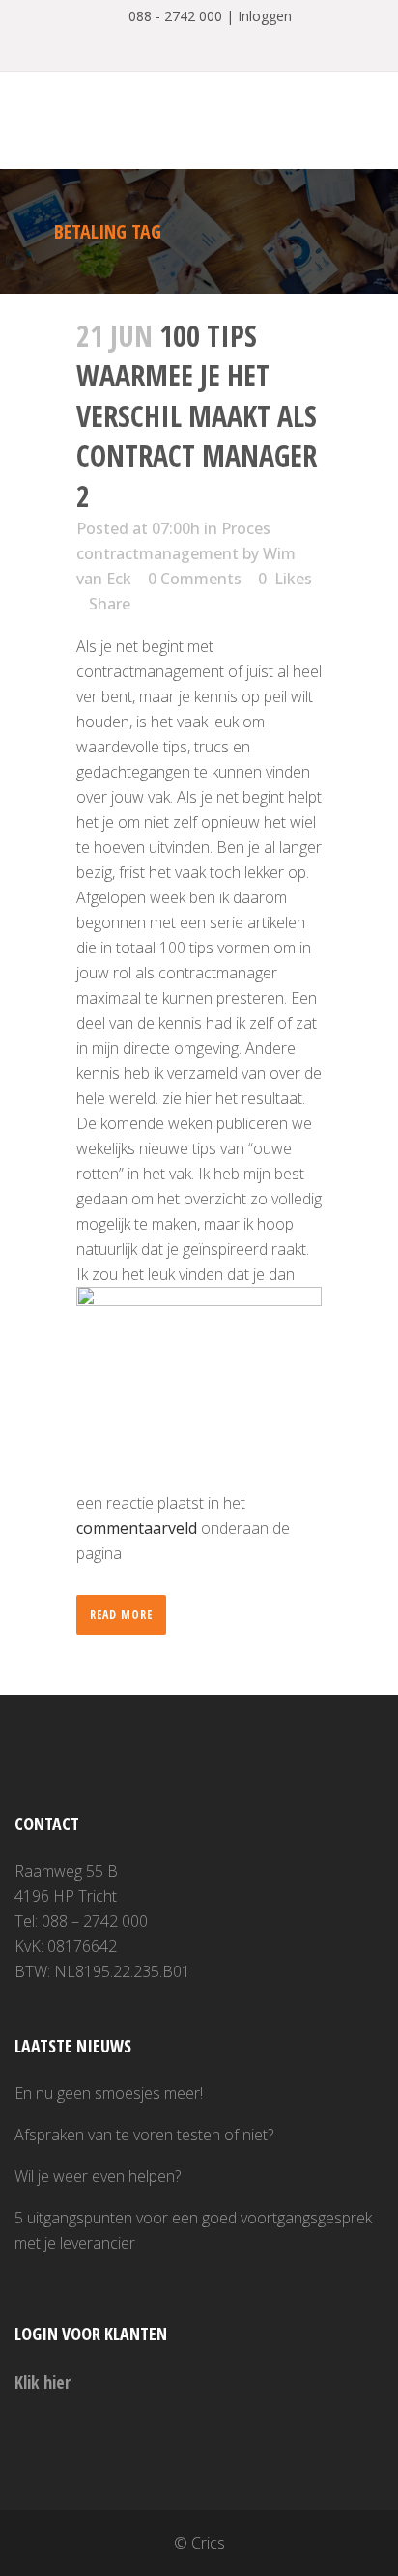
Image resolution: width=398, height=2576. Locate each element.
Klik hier (43, 2382)
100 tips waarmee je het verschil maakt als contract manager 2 (197, 416)
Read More (121, 1614)
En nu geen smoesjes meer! (109, 2093)
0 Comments (195, 579)
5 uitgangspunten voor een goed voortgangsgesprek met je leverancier (193, 2230)
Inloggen (265, 16)
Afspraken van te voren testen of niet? (144, 2135)
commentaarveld (137, 1528)
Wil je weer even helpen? (98, 2176)
